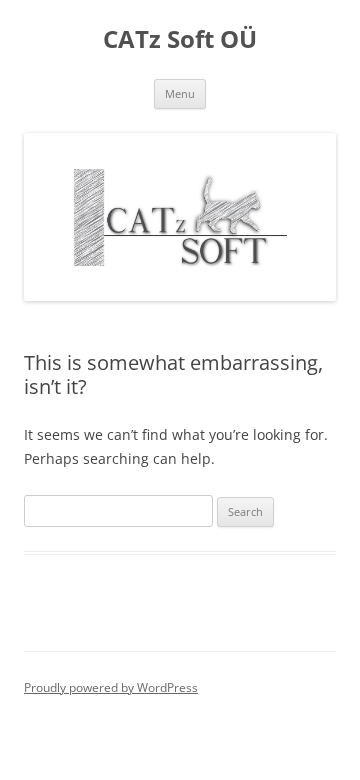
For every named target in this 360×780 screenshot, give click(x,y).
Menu (180, 93)
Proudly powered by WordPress (111, 687)
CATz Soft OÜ (180, 39)
